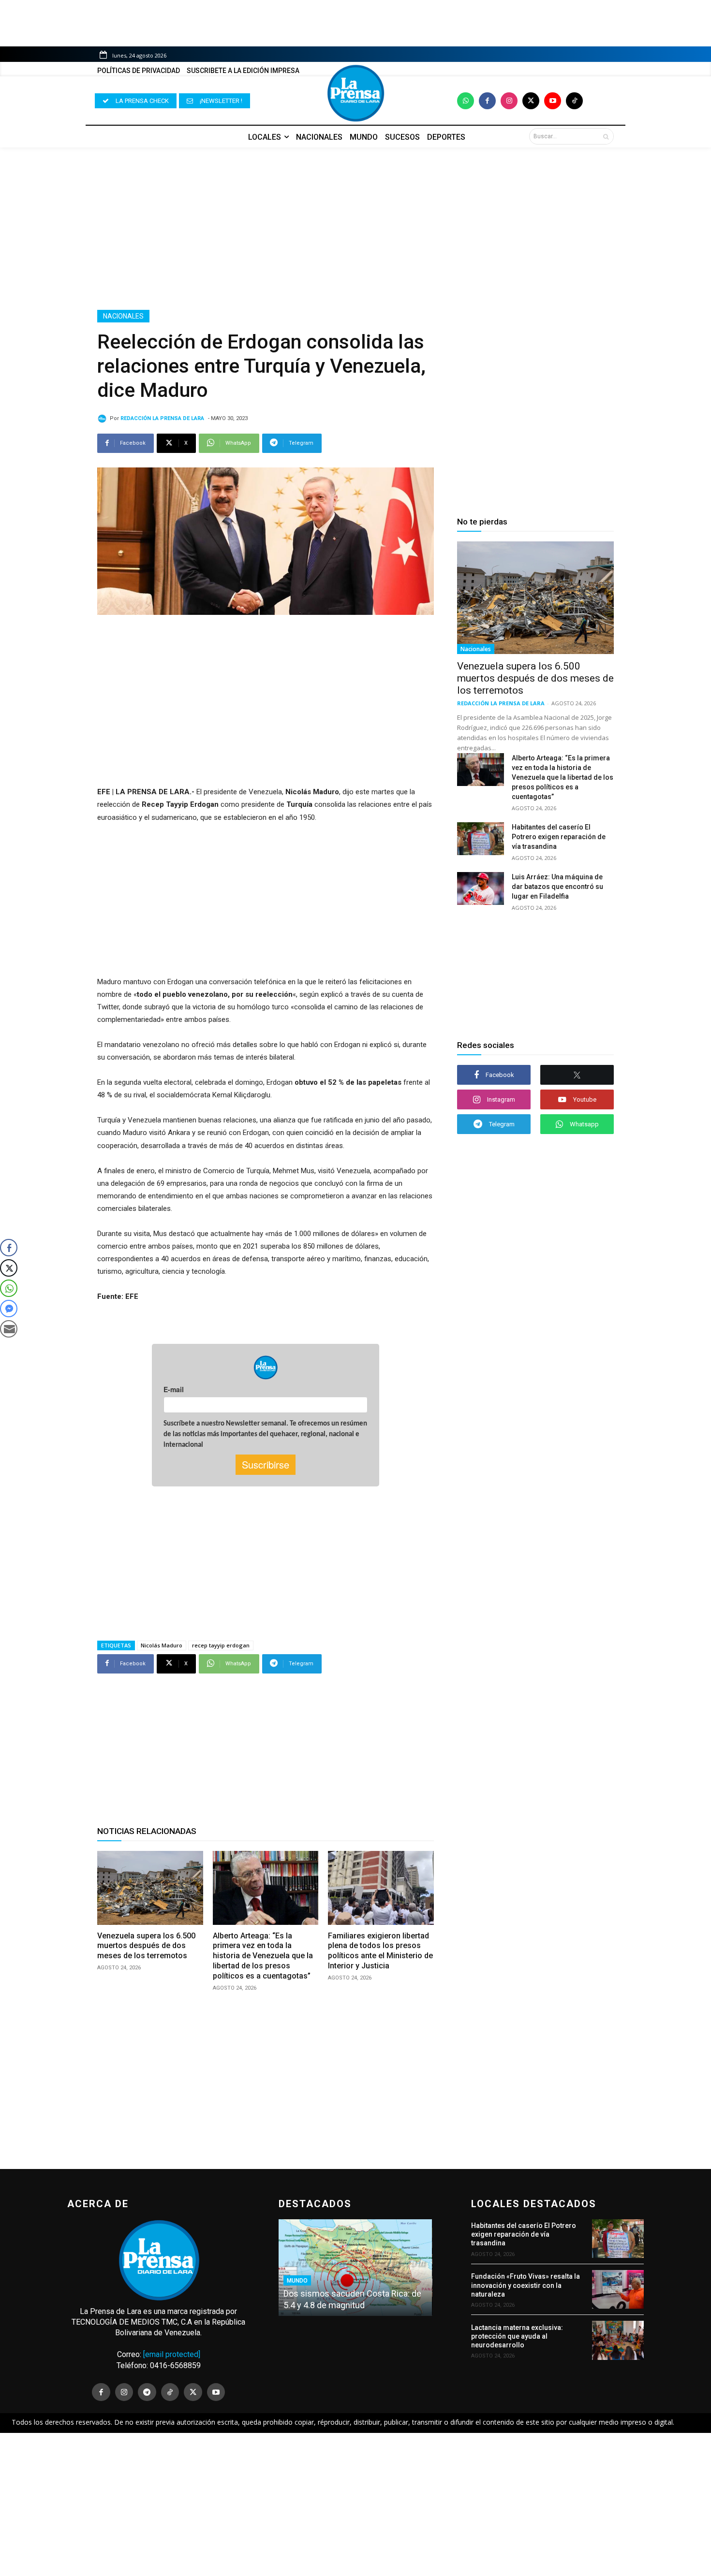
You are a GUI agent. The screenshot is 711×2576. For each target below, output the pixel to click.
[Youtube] (553, 101)
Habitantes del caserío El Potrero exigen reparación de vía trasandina (559, 837)
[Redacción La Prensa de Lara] (104, 419)
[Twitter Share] (9, 1268)
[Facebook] (487, 101)
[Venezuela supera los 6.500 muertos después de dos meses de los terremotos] (150, 1888)
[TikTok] (170, 2392)
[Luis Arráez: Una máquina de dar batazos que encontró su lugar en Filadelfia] (481, 888)
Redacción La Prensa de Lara (162, 418)
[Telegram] (147, 2392)
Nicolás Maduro (162, 1645)
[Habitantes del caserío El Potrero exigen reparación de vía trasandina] (481, 839)
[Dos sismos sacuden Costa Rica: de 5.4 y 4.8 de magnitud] (355, 2268)
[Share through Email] (9, 1329)
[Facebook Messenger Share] (9, 1309)
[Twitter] (531, 101)
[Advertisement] (355, 229)
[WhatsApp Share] (9, 1288)
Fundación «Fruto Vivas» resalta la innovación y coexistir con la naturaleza (526, 2285)
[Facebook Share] (9, 1248)
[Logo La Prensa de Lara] (355, 93)
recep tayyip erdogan (221, 1645)
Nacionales (123, 316)
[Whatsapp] (466, 101)
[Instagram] (509, 101)
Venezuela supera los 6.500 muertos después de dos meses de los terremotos (146, 1946)
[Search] (606, 136)
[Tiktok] (574, 101)
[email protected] (172, 2354)
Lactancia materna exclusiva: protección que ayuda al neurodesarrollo (517, 2336)
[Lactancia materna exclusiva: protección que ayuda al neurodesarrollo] (618, 2340)
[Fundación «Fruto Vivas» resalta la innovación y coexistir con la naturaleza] (618, 2289)
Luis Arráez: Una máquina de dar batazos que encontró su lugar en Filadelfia (557, 887)
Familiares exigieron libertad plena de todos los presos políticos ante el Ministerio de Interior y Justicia (380, 1951)
